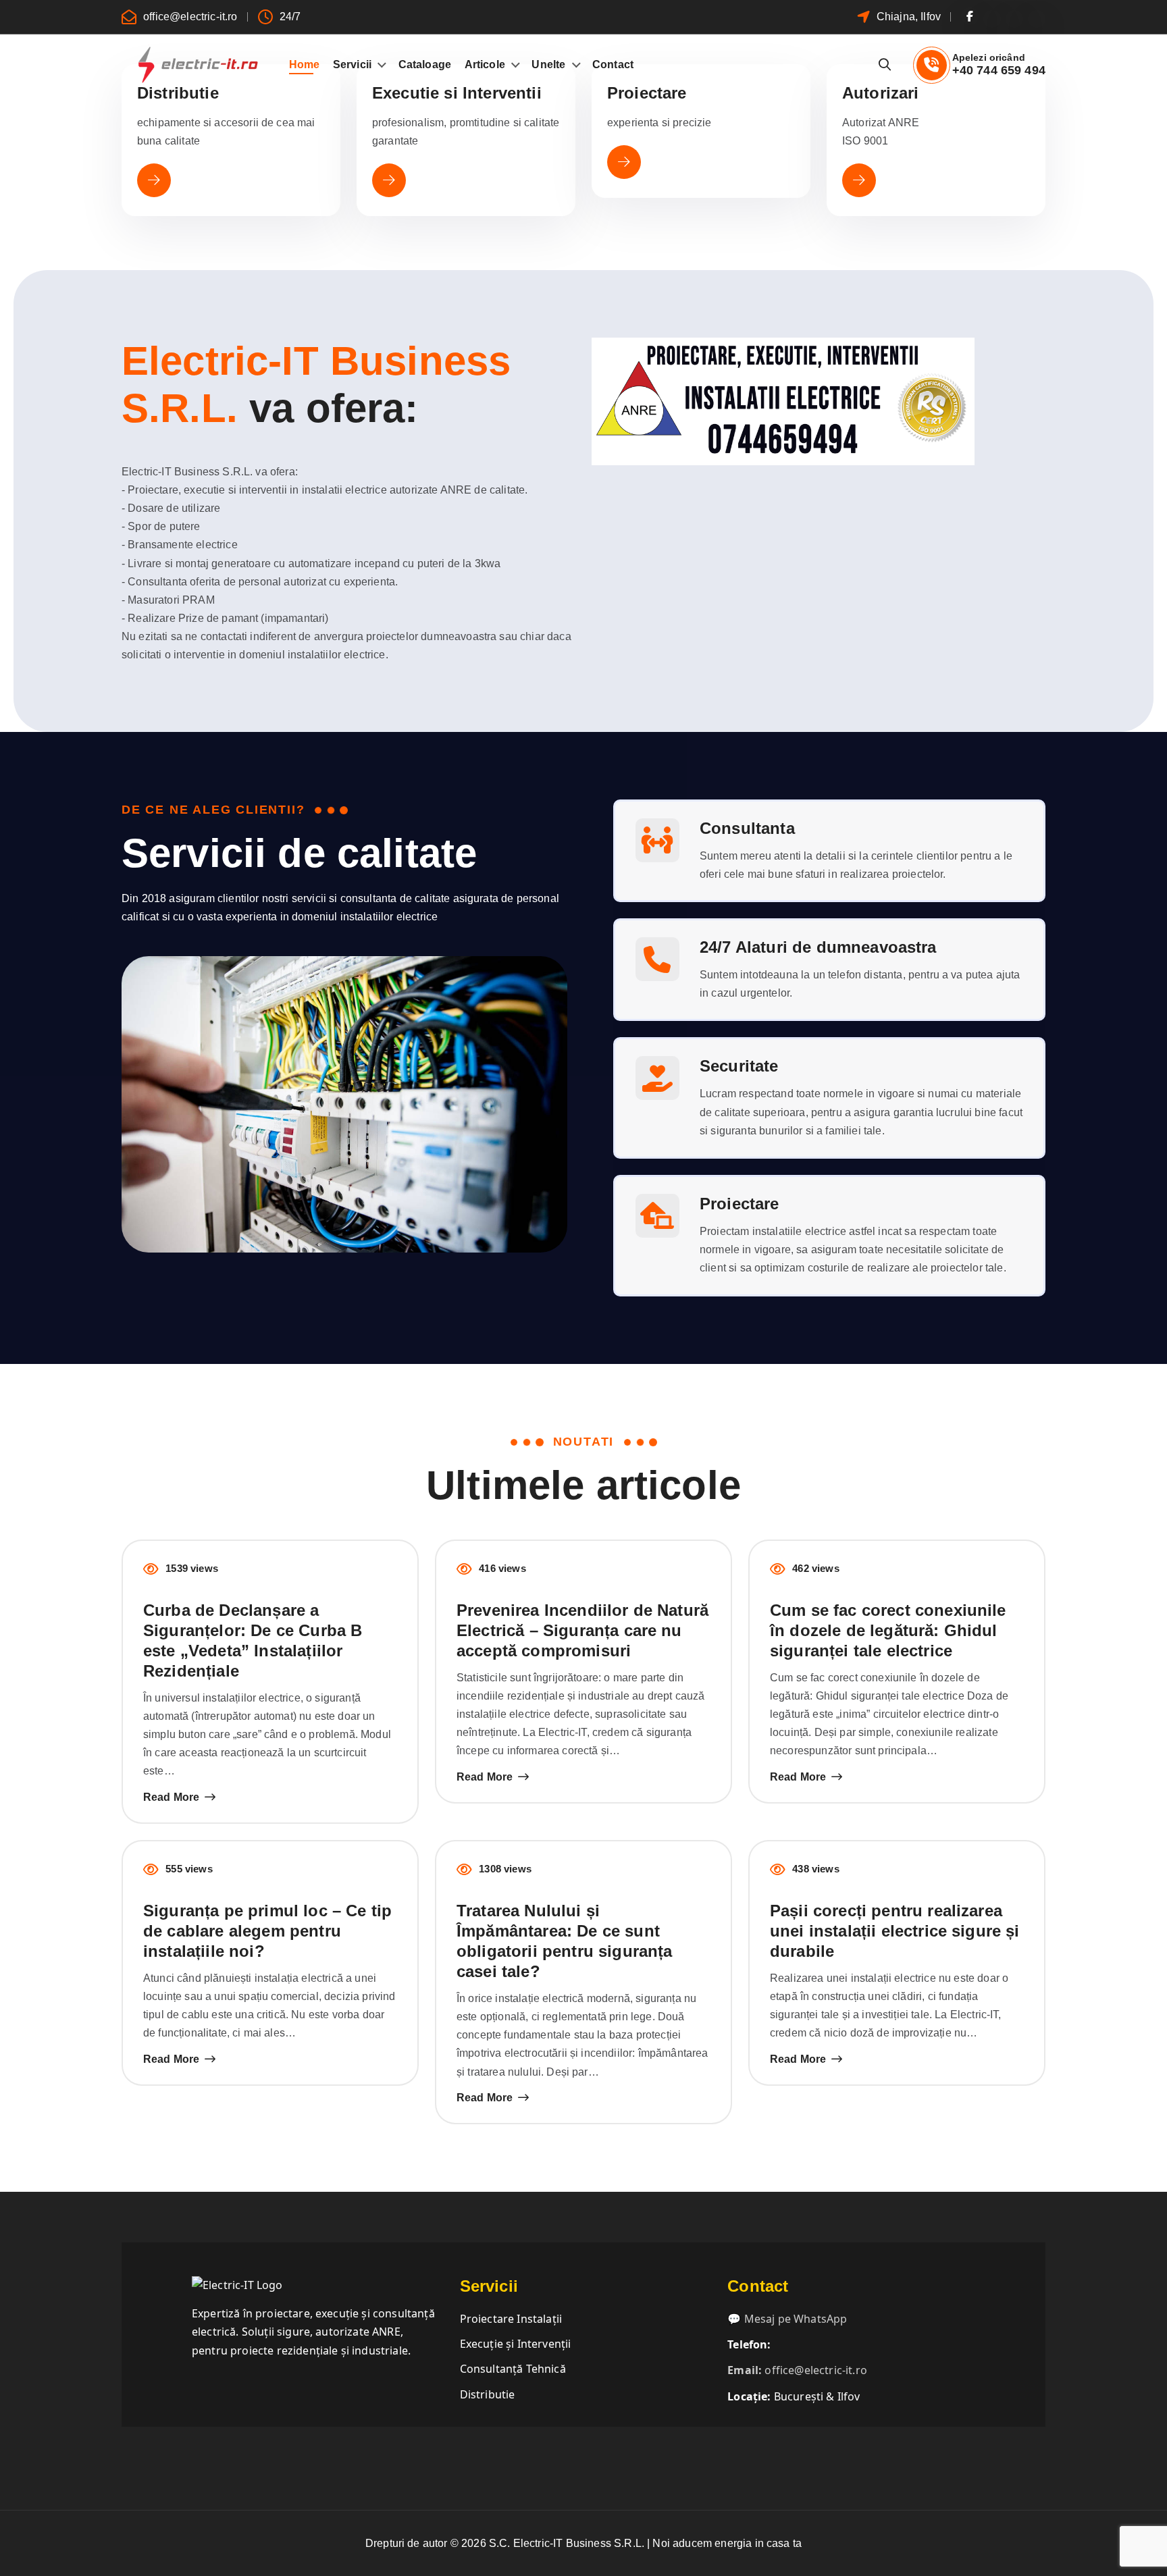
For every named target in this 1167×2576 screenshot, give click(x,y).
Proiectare (740, 1204)
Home (305, 64)
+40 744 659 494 (999, 70)
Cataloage (425, 64)
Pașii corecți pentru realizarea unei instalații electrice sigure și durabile (895, 1931)
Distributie (488, 2394)
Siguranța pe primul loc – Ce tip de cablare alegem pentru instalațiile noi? (267, 1931)
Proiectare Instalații (511, 2319)
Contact (613, 64)
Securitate (739, 1066)
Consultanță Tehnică (513, 2369)
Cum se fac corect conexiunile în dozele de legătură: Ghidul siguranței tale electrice (888, 1630)
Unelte (548, 64)
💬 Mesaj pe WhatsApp (787, 2319)
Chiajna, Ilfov (909, 17)
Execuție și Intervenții (516, 2344)
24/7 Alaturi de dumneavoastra (818, 947)
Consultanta (747, 828)
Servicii (352, 64)
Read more (171, 1797)
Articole (485, 64)
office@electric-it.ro (190, 17)
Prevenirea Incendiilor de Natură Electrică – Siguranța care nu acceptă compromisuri (582, 1630)
